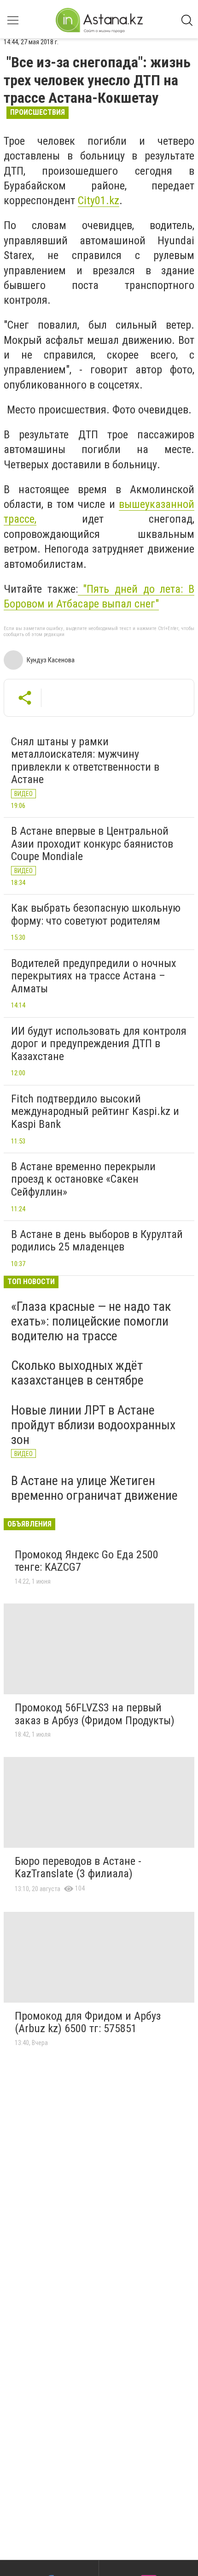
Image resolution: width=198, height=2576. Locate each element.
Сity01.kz (99, 200)
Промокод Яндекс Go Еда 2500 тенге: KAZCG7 (87, 1561)
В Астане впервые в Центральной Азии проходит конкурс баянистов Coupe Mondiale (92, 844)
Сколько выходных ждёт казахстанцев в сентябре (77, 1373)
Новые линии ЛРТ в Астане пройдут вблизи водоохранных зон (93, 1425)
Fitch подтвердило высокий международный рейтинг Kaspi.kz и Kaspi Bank (95, 1111)
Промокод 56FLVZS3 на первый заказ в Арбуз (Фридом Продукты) (95, 1714)
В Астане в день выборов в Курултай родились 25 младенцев (97, 1241)
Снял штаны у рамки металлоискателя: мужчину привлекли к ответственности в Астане (85, 761)
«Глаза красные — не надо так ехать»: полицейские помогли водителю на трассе (91, 1321)
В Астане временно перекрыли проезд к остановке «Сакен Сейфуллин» (83, 1179)
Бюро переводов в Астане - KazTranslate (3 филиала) (78, 1868)
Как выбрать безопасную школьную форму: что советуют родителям (96, 914)
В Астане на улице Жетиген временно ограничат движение (94, 1488)
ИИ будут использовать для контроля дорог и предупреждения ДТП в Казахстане (99, 1044)
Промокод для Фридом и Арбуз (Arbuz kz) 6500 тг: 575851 (88, 2022)
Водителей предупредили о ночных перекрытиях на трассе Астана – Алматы (94, 976)
